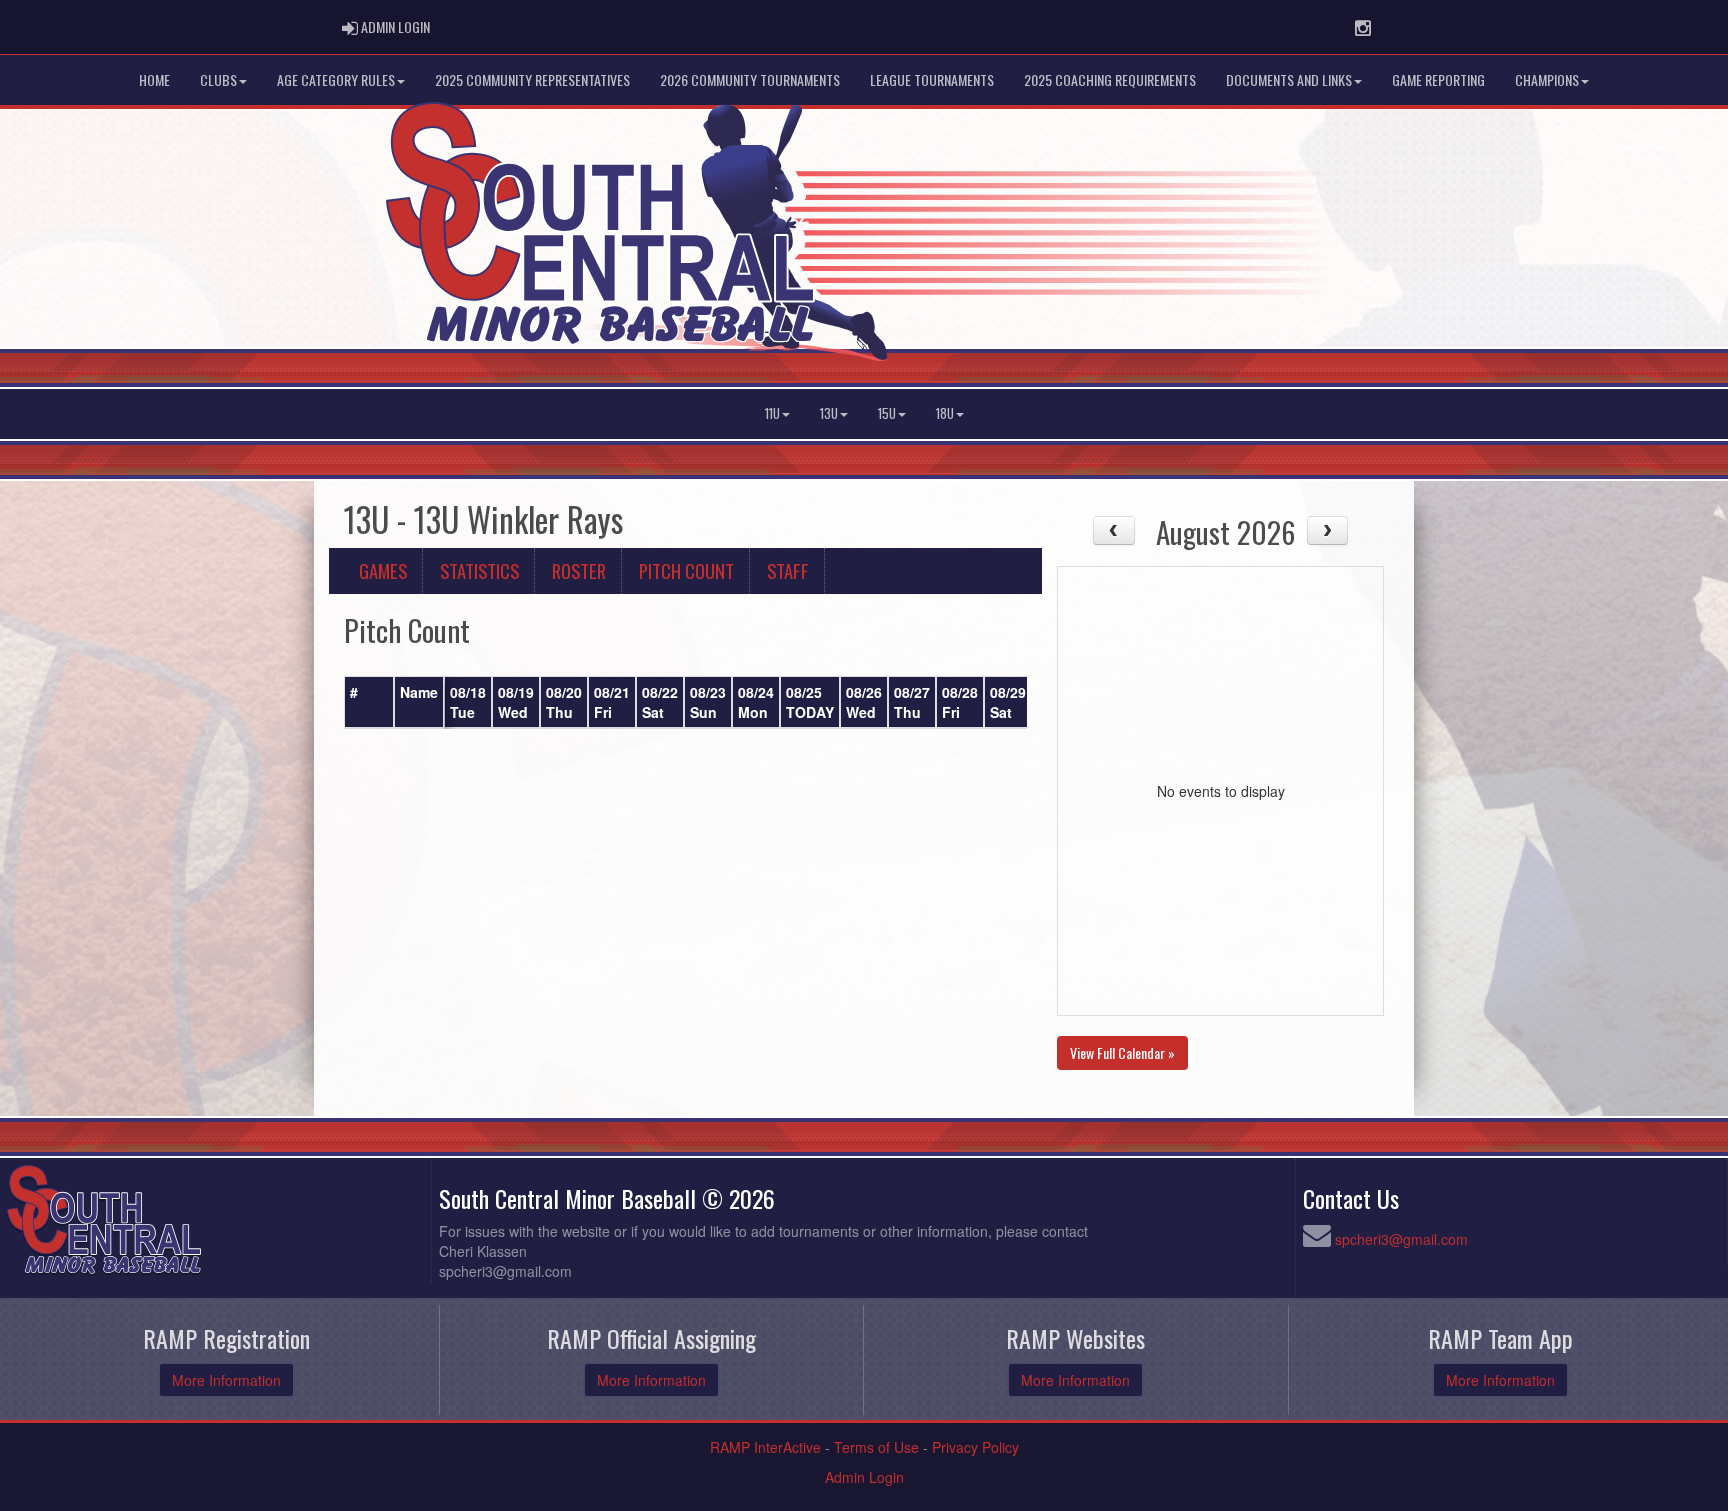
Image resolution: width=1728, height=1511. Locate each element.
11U (772, 413)
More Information (226, 1380)
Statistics (479, 570)
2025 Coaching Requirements (1110, 79)
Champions (1547, 79)
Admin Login (864, 1477)
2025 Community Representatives (532, 79)
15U (887, 413)
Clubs (218, 79)
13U (829, 413)
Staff (788, 570)
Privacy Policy (975, 1447)
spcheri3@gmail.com (1401, 1239)
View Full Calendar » (1122, 1052)
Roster (579, 570)
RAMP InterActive (765, 1447)
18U (945, 413)
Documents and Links (1289, 79)
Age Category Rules (336, 79)
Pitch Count (686, 570)
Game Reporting (1438, 79)
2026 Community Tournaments (750, 79)
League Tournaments (932, 79)
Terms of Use (876, 1447)
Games (383, 570)
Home (154, 79)
